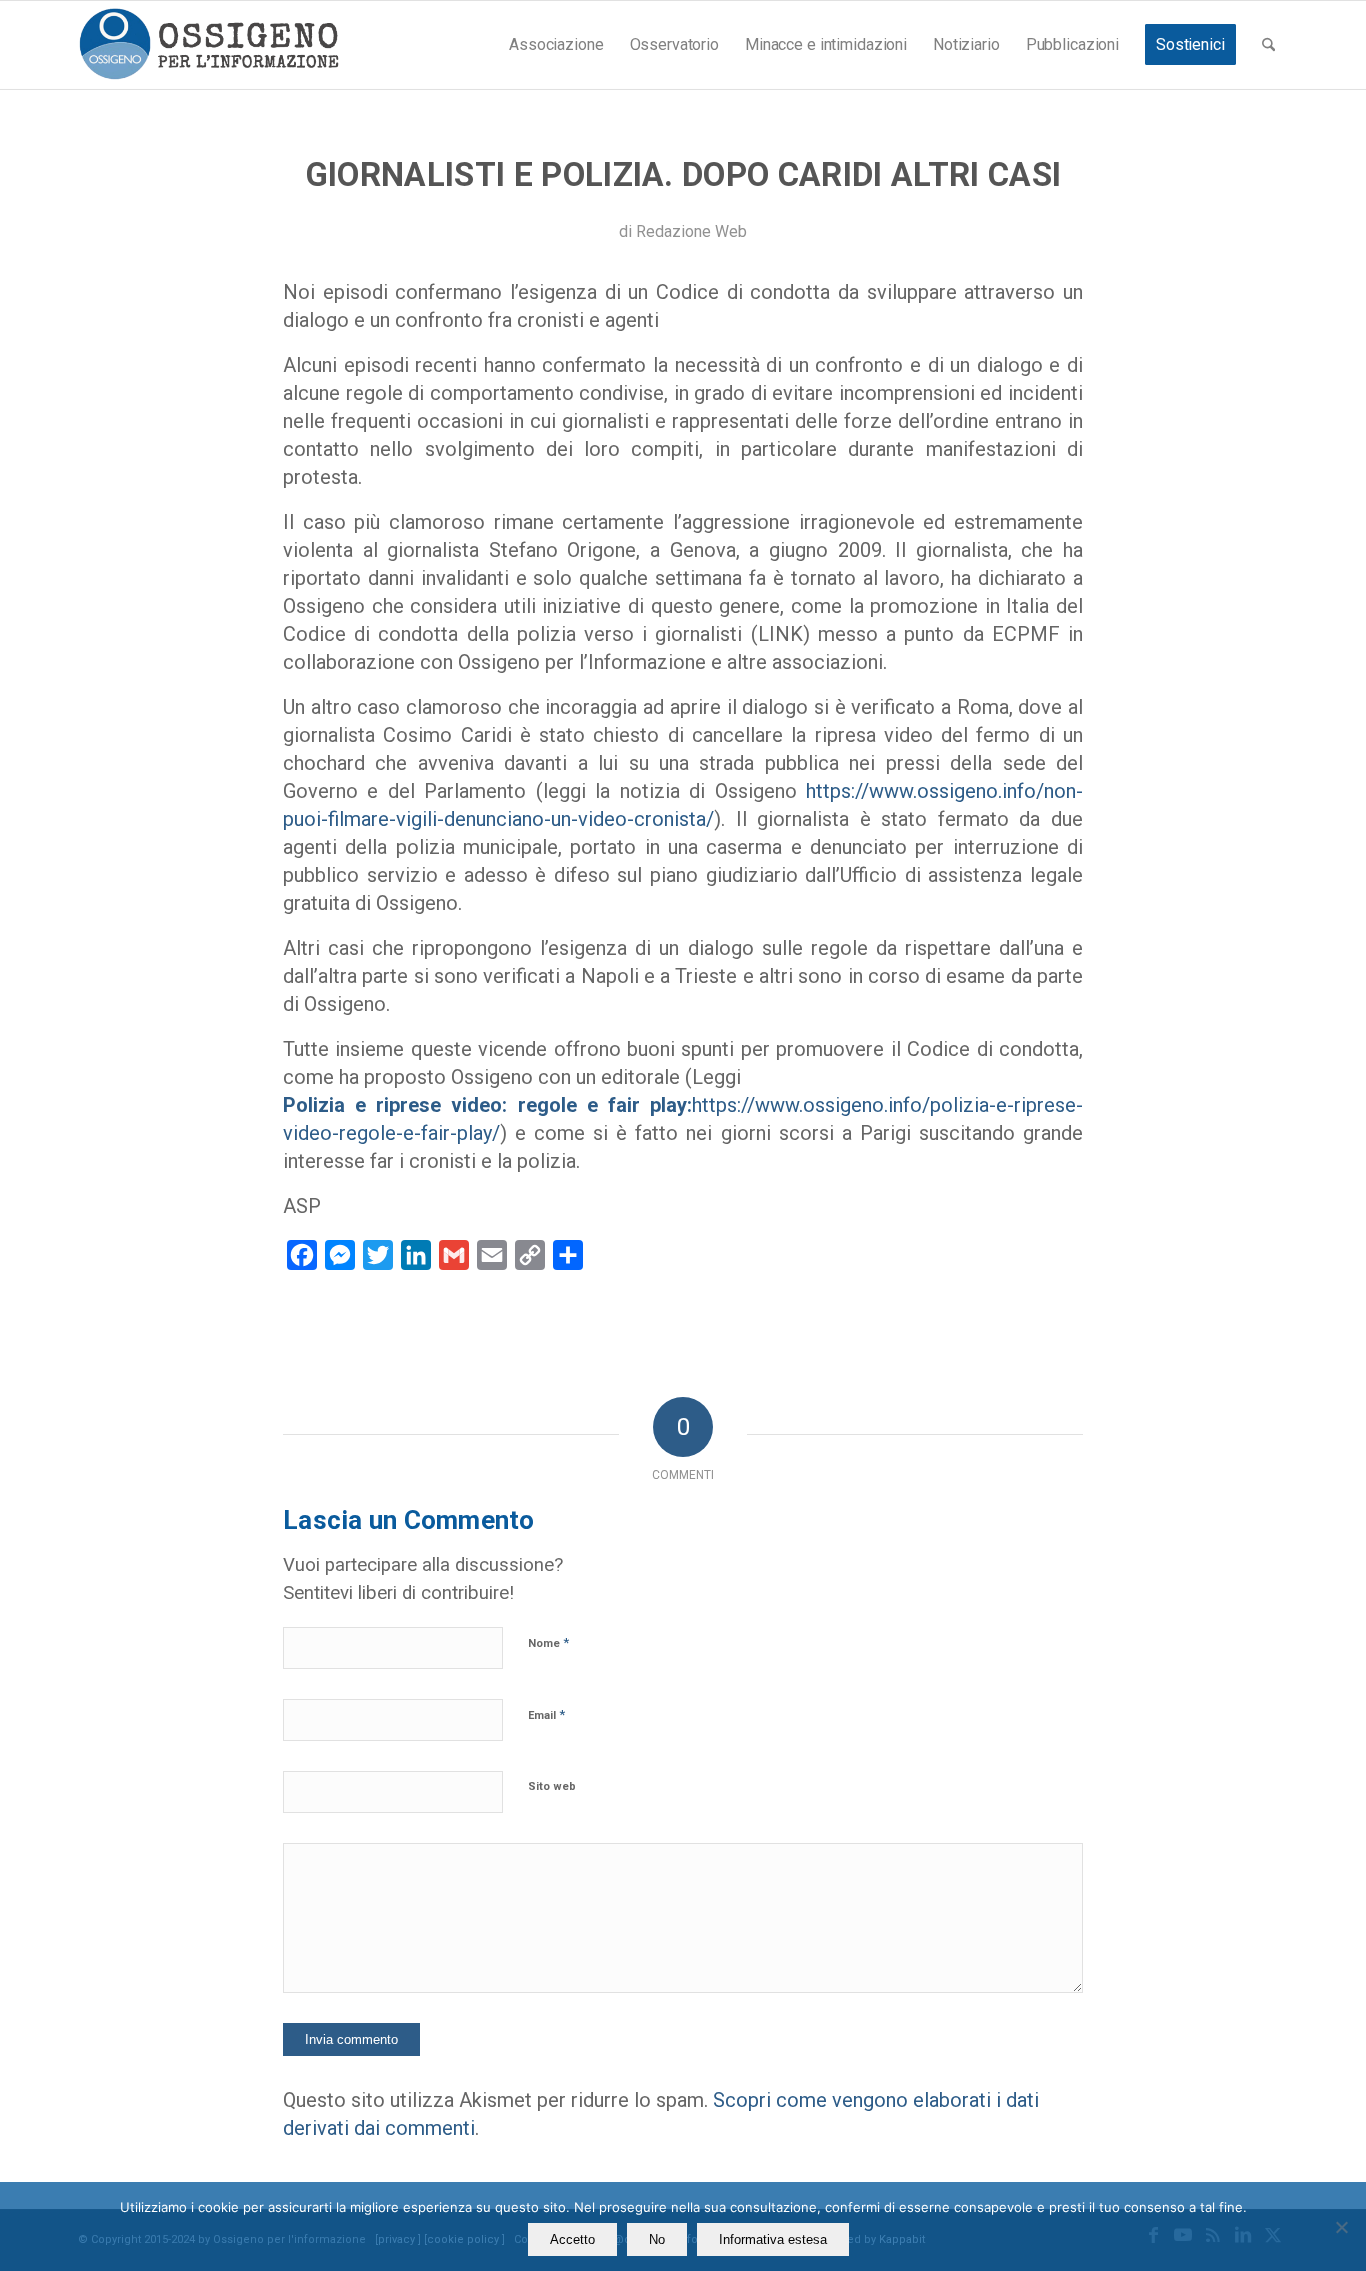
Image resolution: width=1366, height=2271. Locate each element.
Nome (548, 1642)
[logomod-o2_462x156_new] (208, 45)
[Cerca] (1268, 45)
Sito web (552, 1786)
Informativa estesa (773, 2239)
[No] (1341, 2227)
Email (546, 1714)
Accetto (572, 2239)
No (657, 2239)
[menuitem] (556, 45)
